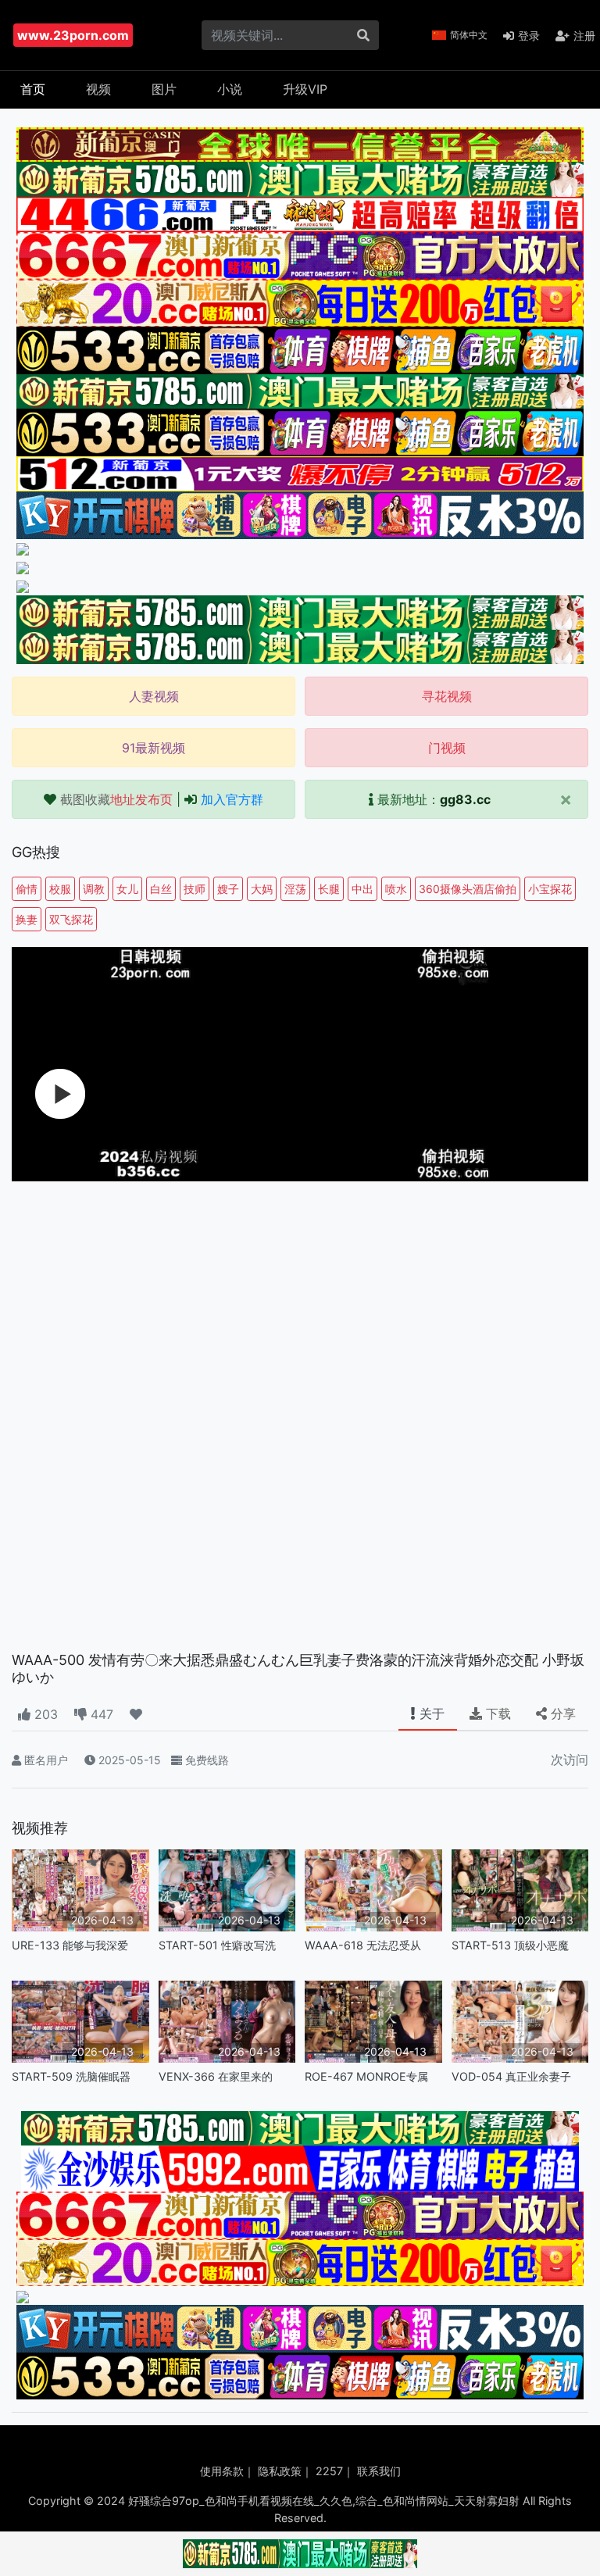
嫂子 (228, 889)
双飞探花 (71, 919)
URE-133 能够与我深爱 (70, 1945)
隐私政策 (280, 2471)
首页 (33, 89)
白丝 (161, 889)
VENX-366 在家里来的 (216, 2076)
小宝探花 (550, 889)
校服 (60, 889)
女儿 (127, 889)
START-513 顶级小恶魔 (510, 1945)
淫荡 (295, 889)
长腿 (329, 889)
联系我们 (379, 2471)
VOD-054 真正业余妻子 (511, 2076)
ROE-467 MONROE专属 (366, 2076)
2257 (329, 2471)
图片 (164, 89)
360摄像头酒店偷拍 (468, 889)
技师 (195, 889)
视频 (98, 89)
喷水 (396, 889)
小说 (230, 89)
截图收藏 (116, 799)
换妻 (27, 919)
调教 (94, 889)
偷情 (27, 889)
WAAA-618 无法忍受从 (363, 1945)
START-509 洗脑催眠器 (71, 2076)
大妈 (262, 889)
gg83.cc (465, 799)
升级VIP (305, 89)
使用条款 (222, 2471)
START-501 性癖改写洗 (217, 1945)
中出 (362, 889)
